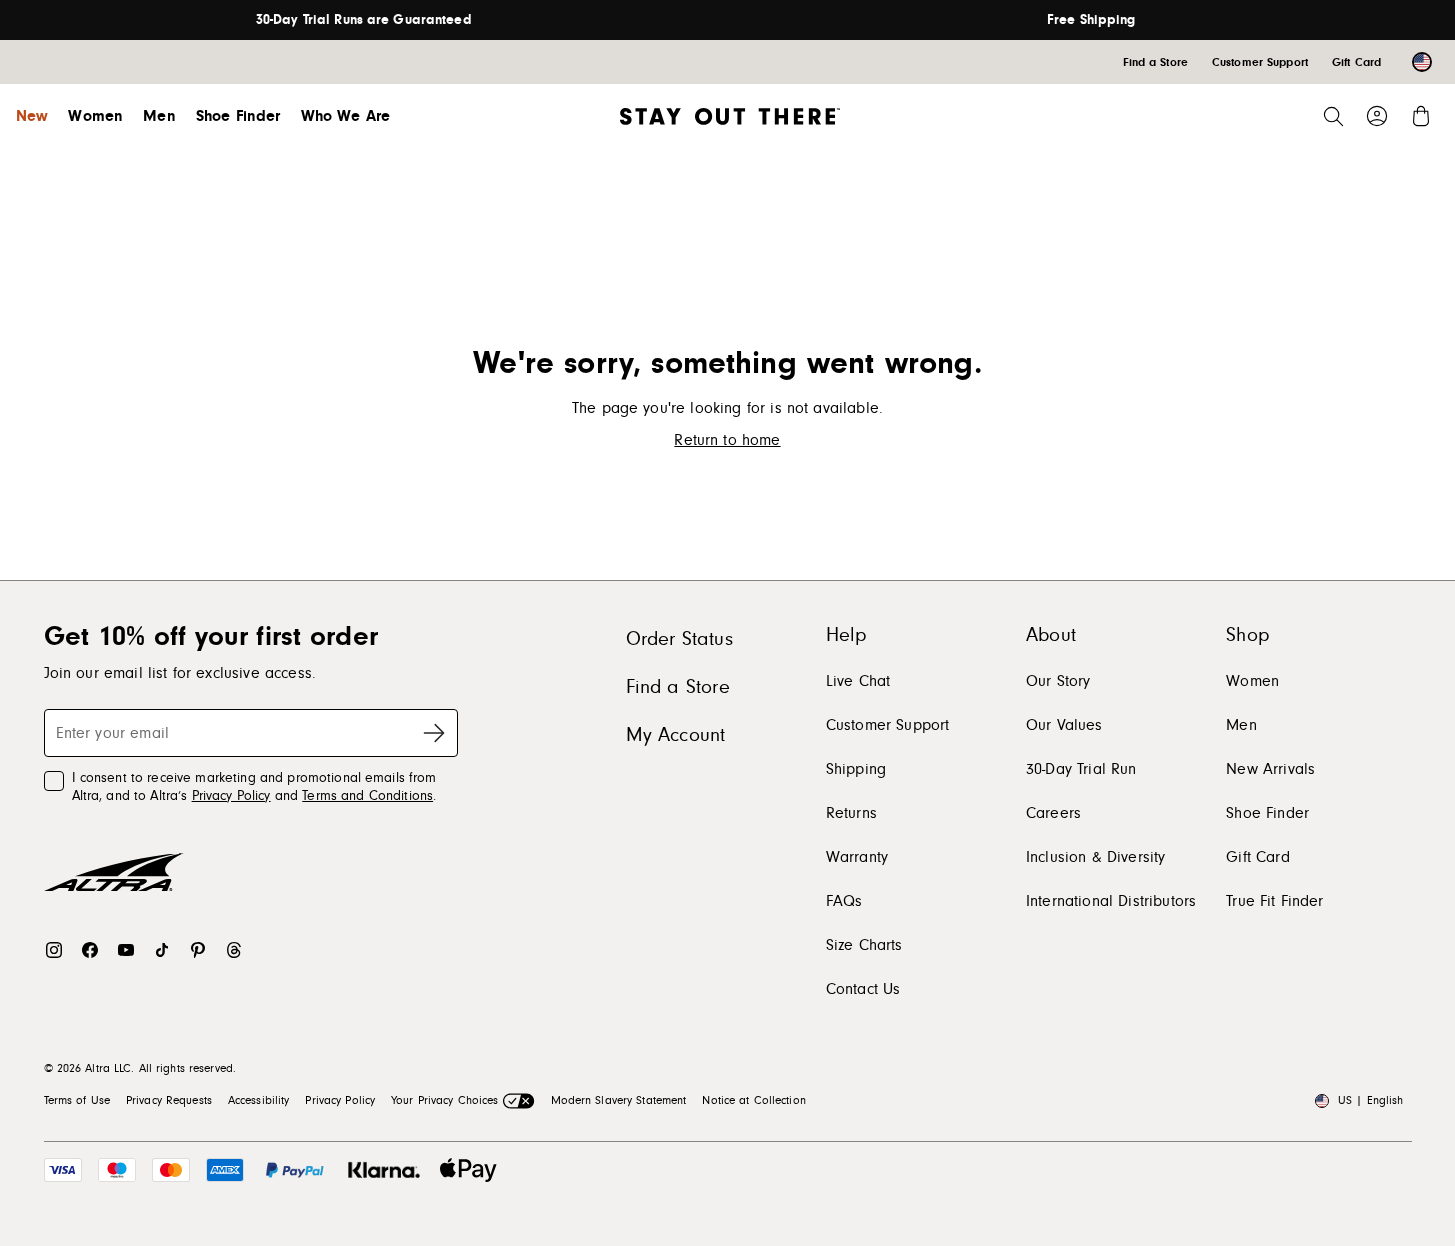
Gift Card (1257, 857)
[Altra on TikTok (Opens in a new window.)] (162, 950)
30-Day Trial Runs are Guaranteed (364, 20)
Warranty (857, 857)
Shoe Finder (238, 116)
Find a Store (678, 687)
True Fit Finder (1274, 901)
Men (159, 116)
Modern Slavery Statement (619, 1100)
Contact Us (863, 989)
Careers (1053, 813)
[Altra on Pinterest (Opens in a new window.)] (198, 950)
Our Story (1058, 681)
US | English (1370, 1100)
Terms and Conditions (367, 796)
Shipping (856, 769)
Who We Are (346, 116)
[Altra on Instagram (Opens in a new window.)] (54, 950)
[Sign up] (434, 733)
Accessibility (259, 1100)
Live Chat (858, 681)
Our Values (1064, 725)
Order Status (679, 639)
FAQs (844, 901)
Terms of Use (77, 1100)
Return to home (727, 440)
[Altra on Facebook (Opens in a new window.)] (90, 950)
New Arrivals (1270, 769)
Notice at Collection (753, 1100)
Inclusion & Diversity (1095, 857)
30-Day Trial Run (1081, 769)
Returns (851, 813)
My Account (676, 735)
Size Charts (864, 945)
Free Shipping (1091, 20)
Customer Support (888, 725)
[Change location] (1422, 62)
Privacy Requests (169, 1100)
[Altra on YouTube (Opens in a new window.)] (126, 950)
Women (95, 116)
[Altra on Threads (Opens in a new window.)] (234, 950)
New (32, 116)
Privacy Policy (231, 796)
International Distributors (1111, 901)
